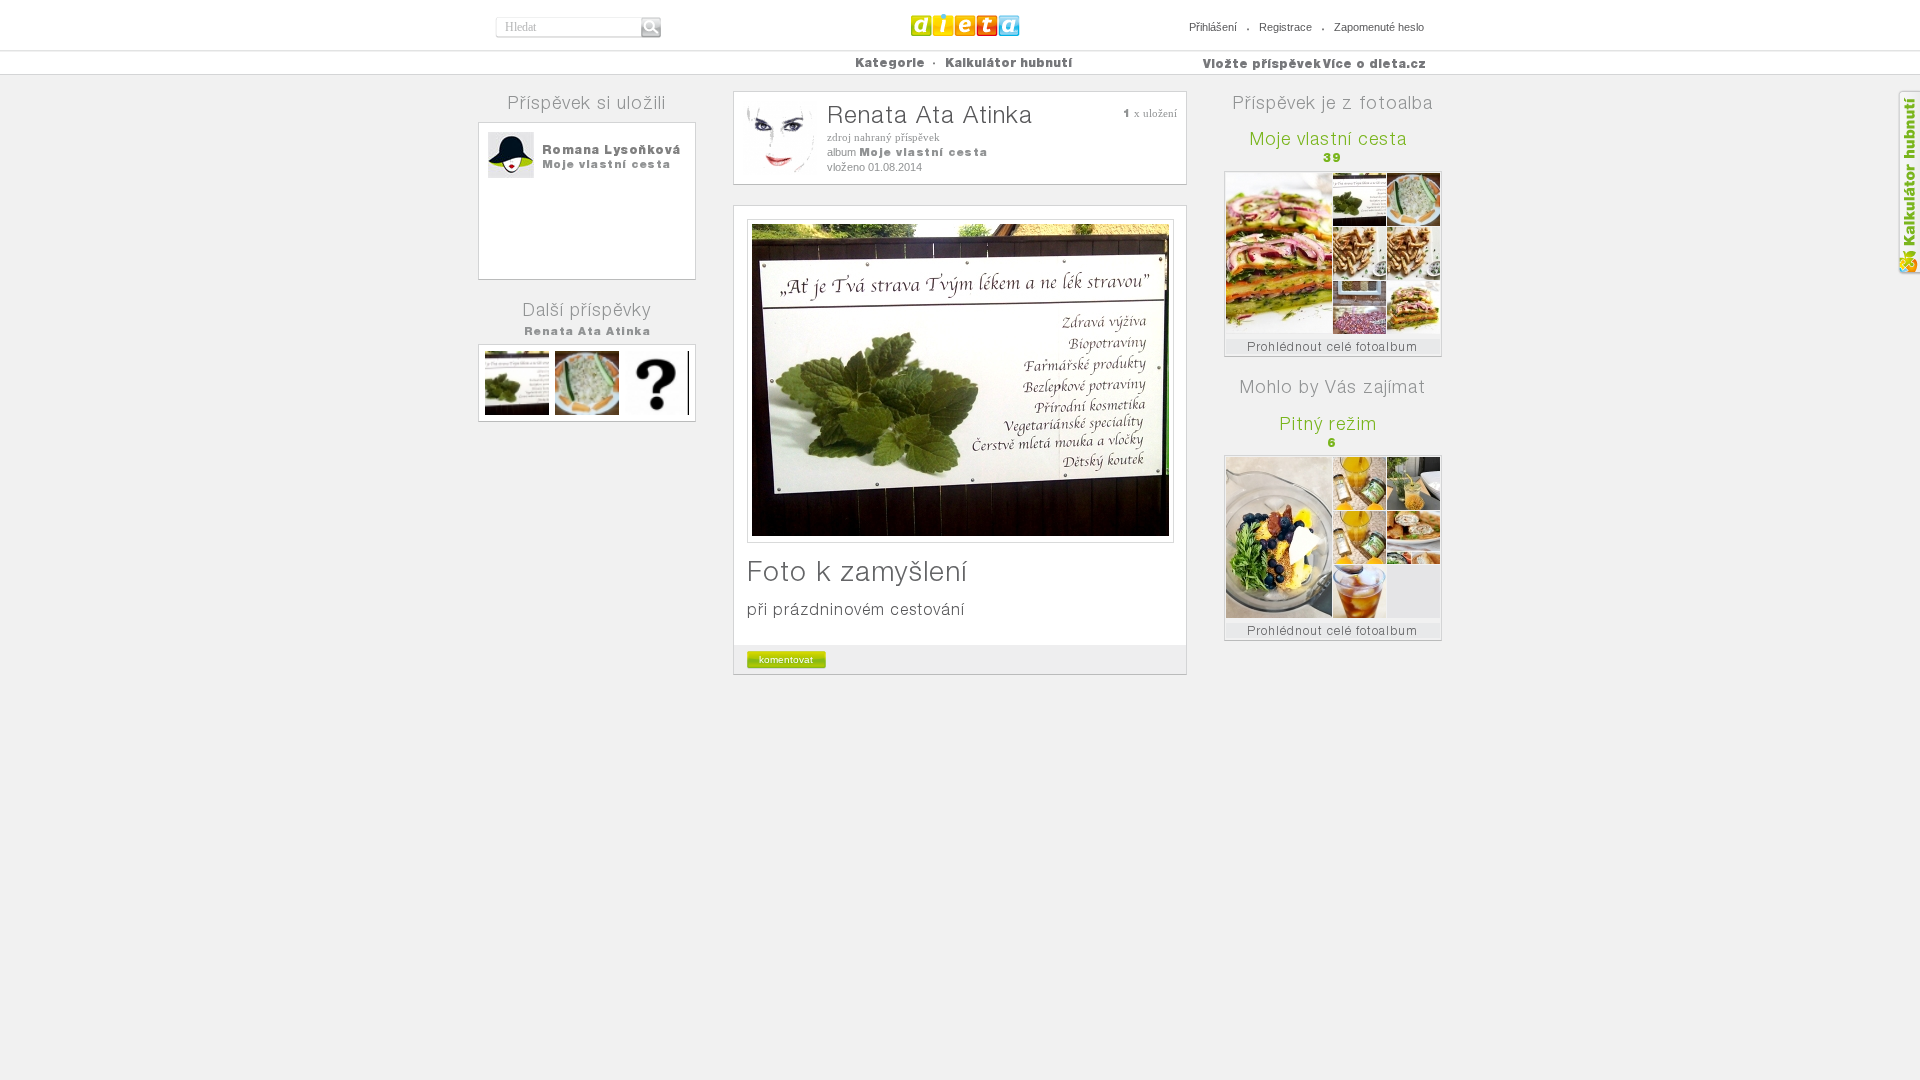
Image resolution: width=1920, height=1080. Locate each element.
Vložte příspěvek (1262, 63)
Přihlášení (1213, 27)
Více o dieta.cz (1374, 63)
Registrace (1285, 27)
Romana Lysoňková (611, 149)
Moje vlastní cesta (606, 164)
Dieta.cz (965, 25)
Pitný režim (1328, 423)
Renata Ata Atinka (587, 331)
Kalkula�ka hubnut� (1908, 182)
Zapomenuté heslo (1379, 27)
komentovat (786, 659)
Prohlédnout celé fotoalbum (1332, 346)
